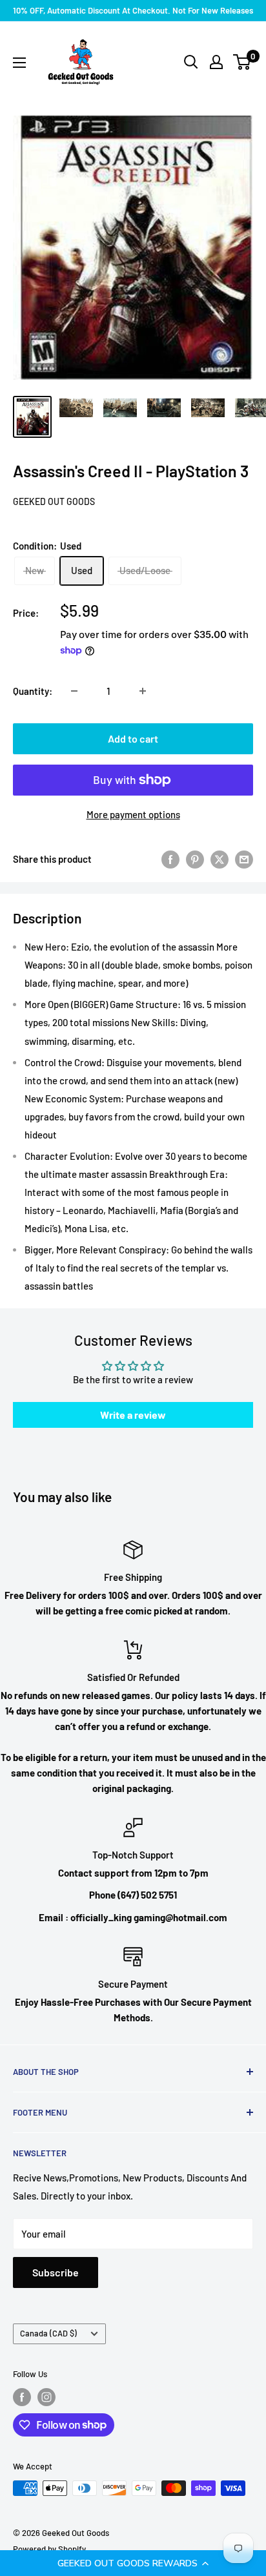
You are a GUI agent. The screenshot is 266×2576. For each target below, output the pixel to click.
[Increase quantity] (143, 691)
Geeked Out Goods (54, 501)
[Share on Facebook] (170, 859)
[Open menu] (19, 63)
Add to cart (133, 738)
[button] (133, 2563)
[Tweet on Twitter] (220, 859)
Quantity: (33, 691)
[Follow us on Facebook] (22, 2397)
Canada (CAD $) (48, 2333)
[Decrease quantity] (74, 691)
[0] (242, 62)
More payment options (133, 814)
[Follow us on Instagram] (46, 2397)
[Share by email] (244, 859)
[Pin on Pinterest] (195, 859)
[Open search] (191, 62)
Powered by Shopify (49, 2549)
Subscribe (56, 2272)
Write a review (133, 1415)
